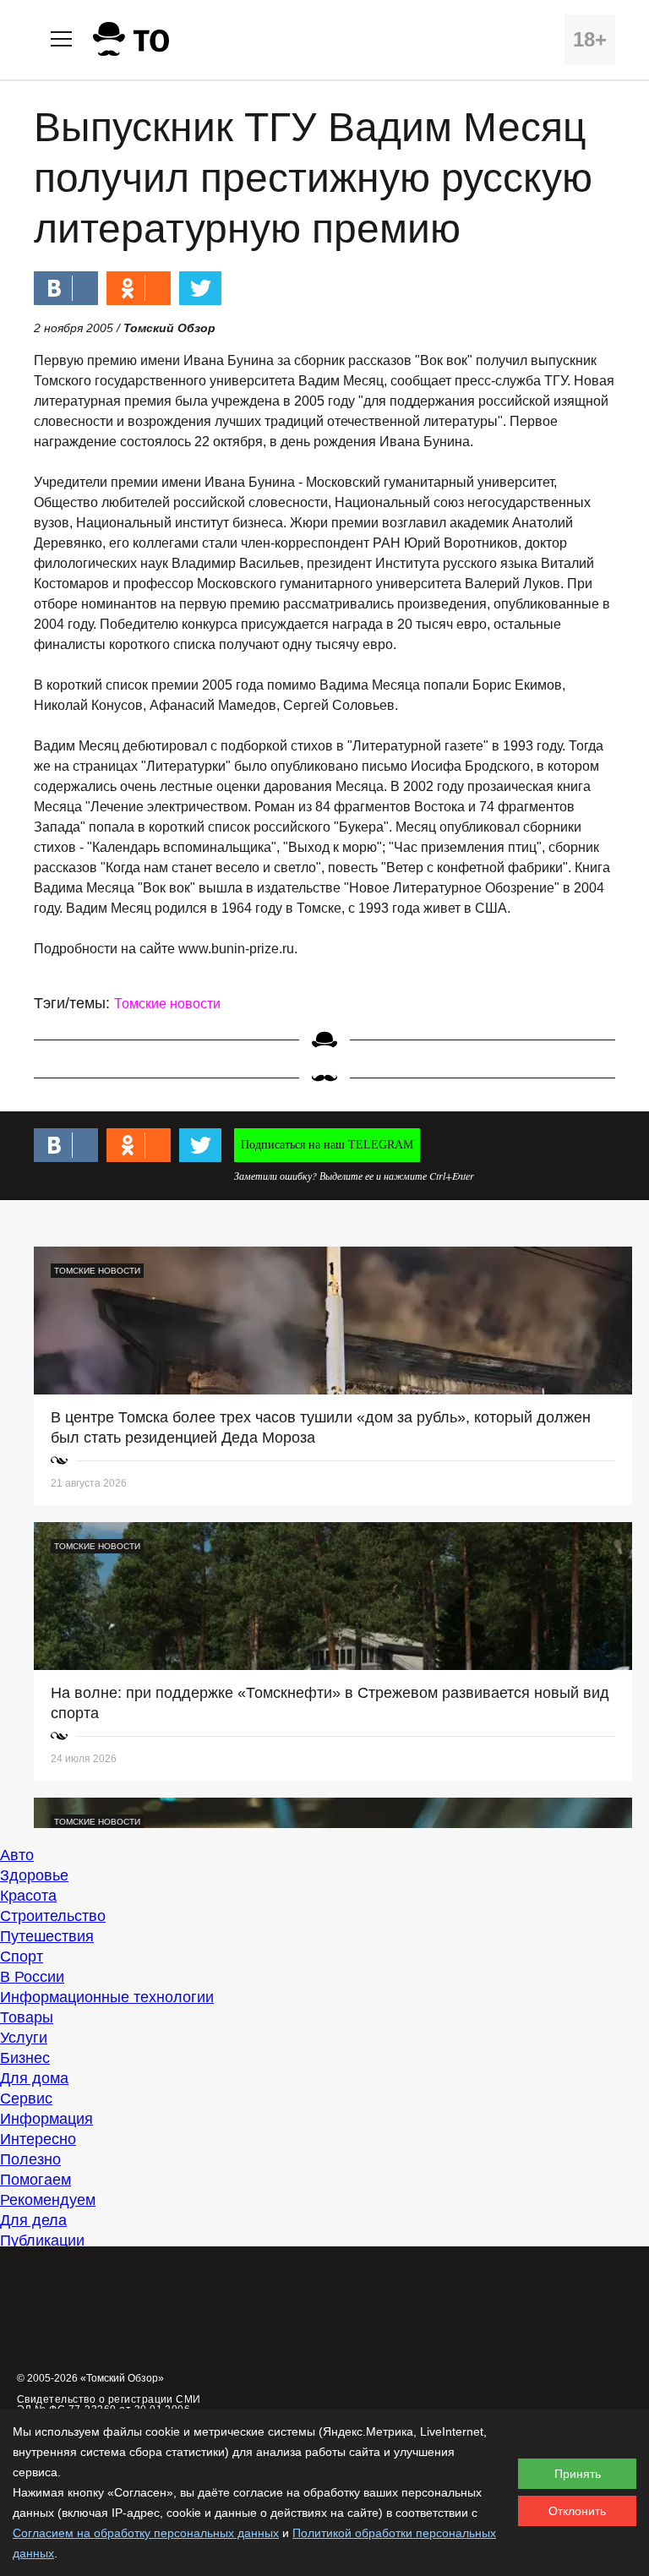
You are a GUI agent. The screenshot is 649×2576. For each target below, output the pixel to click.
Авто (17, 1855)
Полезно (30, 2159)
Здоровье (34, 1875)
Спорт (22, 1957)
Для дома (34, 2078)
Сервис (26, 2098)
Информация (46, 2119)
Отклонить (577, 2511)
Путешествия (47, 1936)
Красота (28, 1896)
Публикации (42, 2240)
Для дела (33, 2220)
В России (32, 1977)
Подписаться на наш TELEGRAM (327, 1145)
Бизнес (25, 2058)
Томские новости (167, 1004)
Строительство (53, 1916)
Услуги (24, 2038)
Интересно (38, 2139)
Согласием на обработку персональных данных (146, 2533)
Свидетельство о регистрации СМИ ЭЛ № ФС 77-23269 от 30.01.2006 (109, 2404)
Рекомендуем (48, 2200)
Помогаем (35, 2180)
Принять (578, 2474)
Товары (27, 2017)
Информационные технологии (107, 1997)
